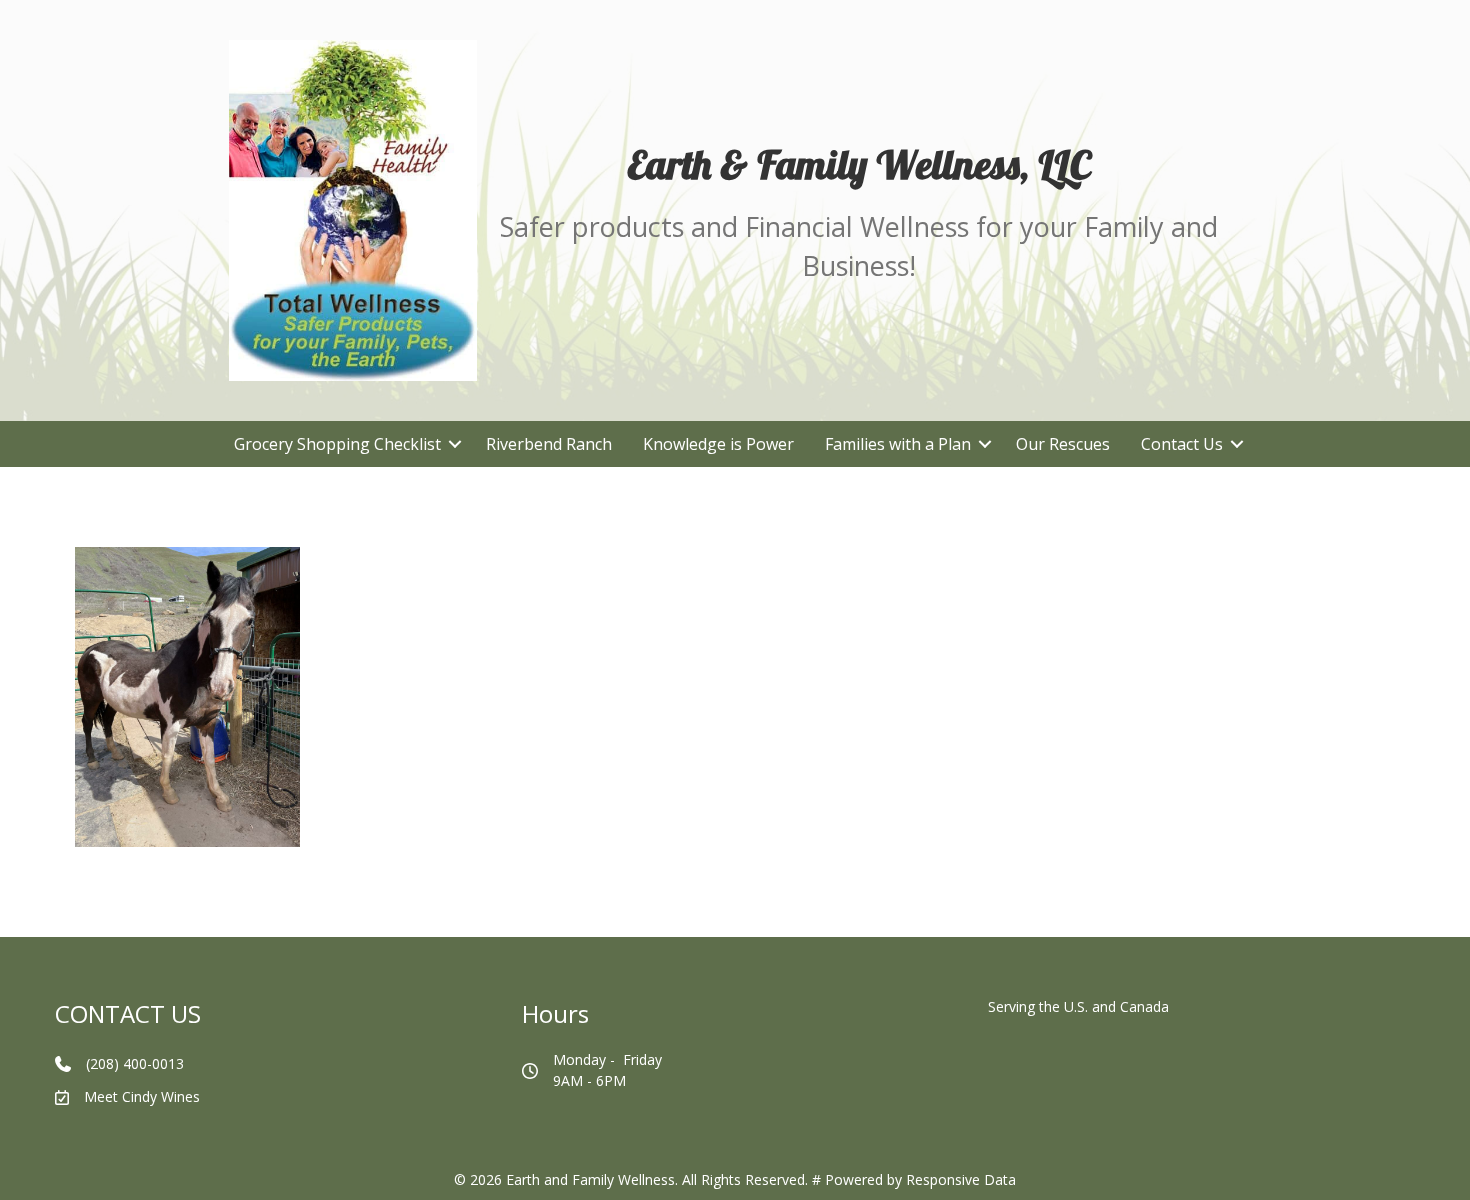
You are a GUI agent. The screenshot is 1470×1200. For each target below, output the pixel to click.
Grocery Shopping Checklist (337, 444)
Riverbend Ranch (549, 444)
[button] (455, 444)
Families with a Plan (898, 444)
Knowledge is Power (718, 444)
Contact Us (1182, 444)
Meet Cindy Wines (142, 1096)
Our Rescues (1063, 444)
